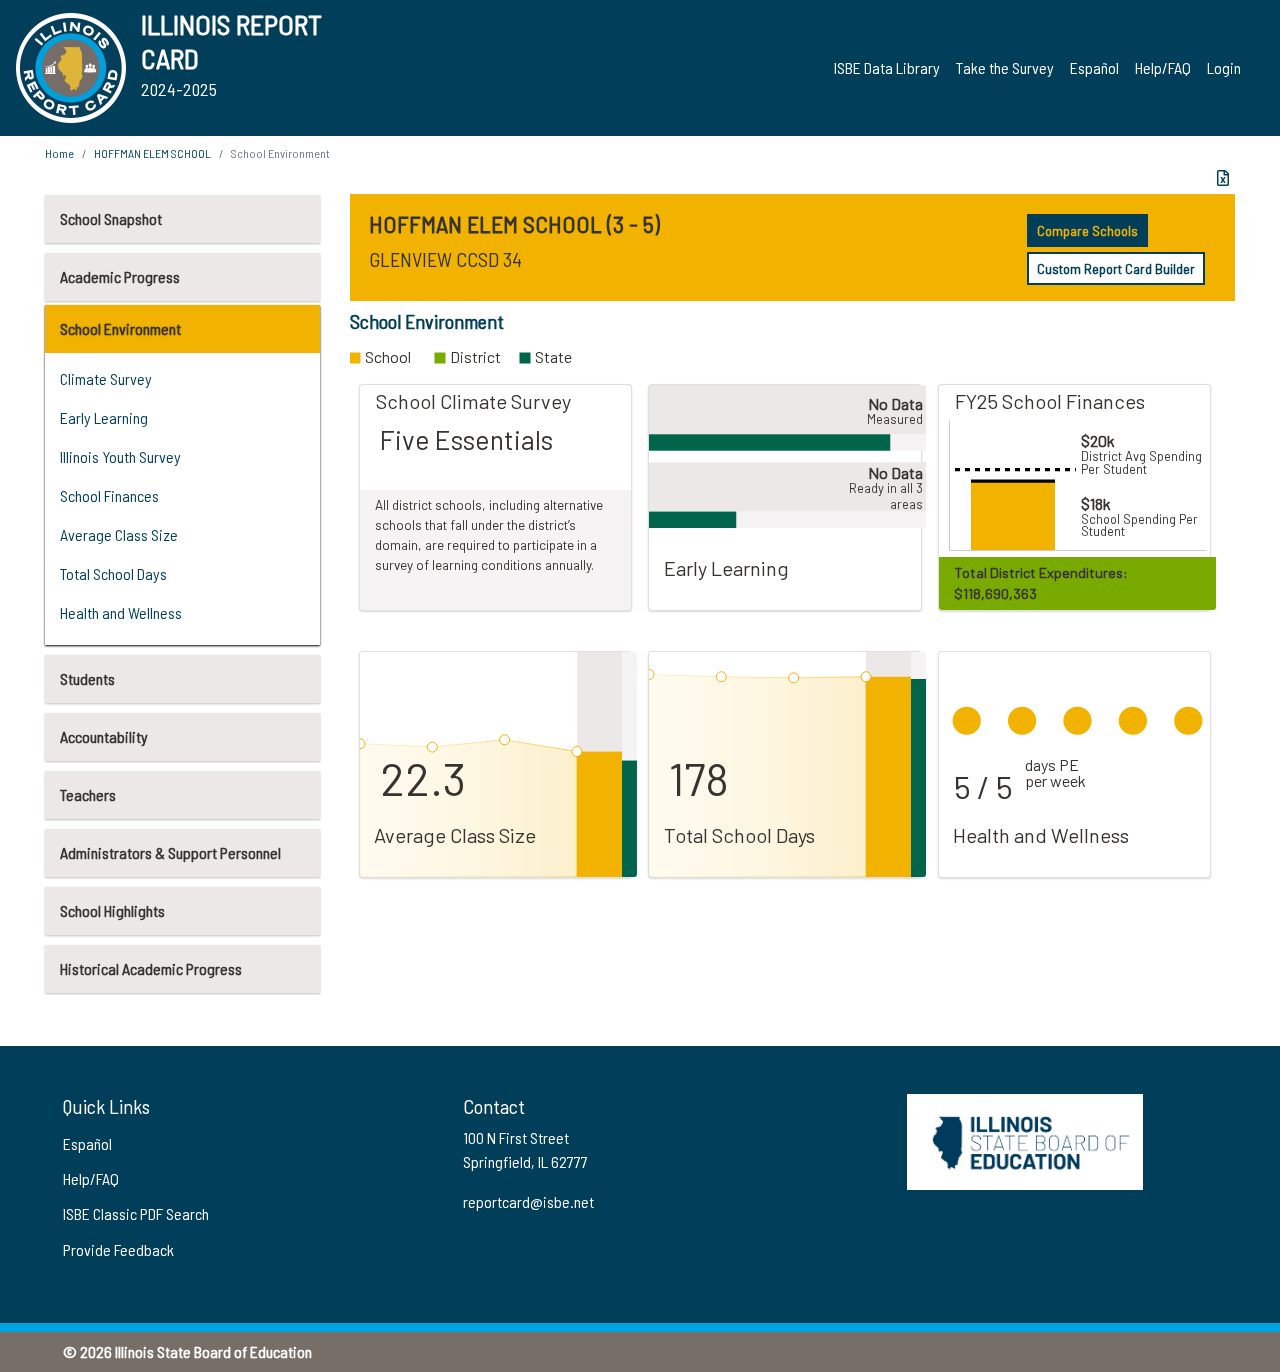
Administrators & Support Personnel (170, 852)
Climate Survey (106, 378)
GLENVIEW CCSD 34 (445, 259)
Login (1224, 67)
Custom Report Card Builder (1116, 268)
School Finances (109, 495)
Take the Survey (1005, 67)
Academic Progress (120, 276)
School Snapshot (111, 218)
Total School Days (113, 573)
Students (87, 678)
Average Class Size (119, 534)
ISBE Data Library (887, 67)
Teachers (88, 794)
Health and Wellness (121, 612)
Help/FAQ (1163, 67)
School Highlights (112, 910)
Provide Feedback (118, 1249)
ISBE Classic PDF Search (136, 1213)
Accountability (104, 736)
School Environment (120, 328)
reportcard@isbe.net (528, 1201)
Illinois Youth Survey (120, 456)
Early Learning (104, 417)
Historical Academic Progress (151, 968)
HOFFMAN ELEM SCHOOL (152, 153)
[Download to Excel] (1223, 178)
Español (1094, 67)
